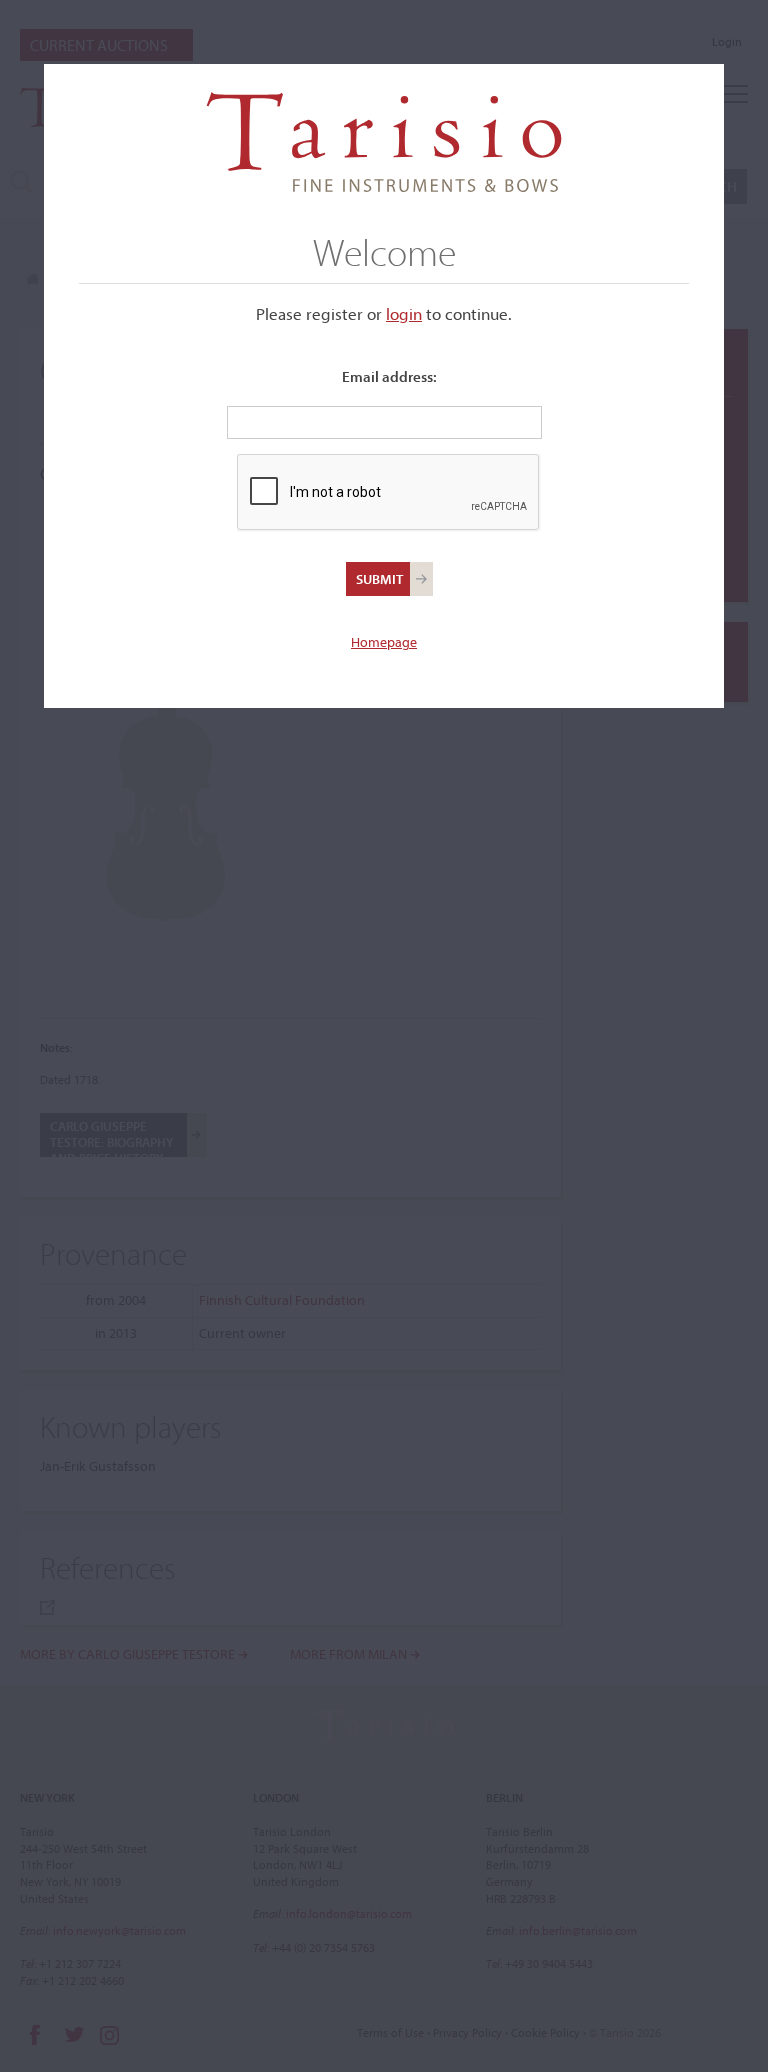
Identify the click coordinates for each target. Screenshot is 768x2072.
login (404, 313)
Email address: (389, 376)
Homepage (384, 642)
